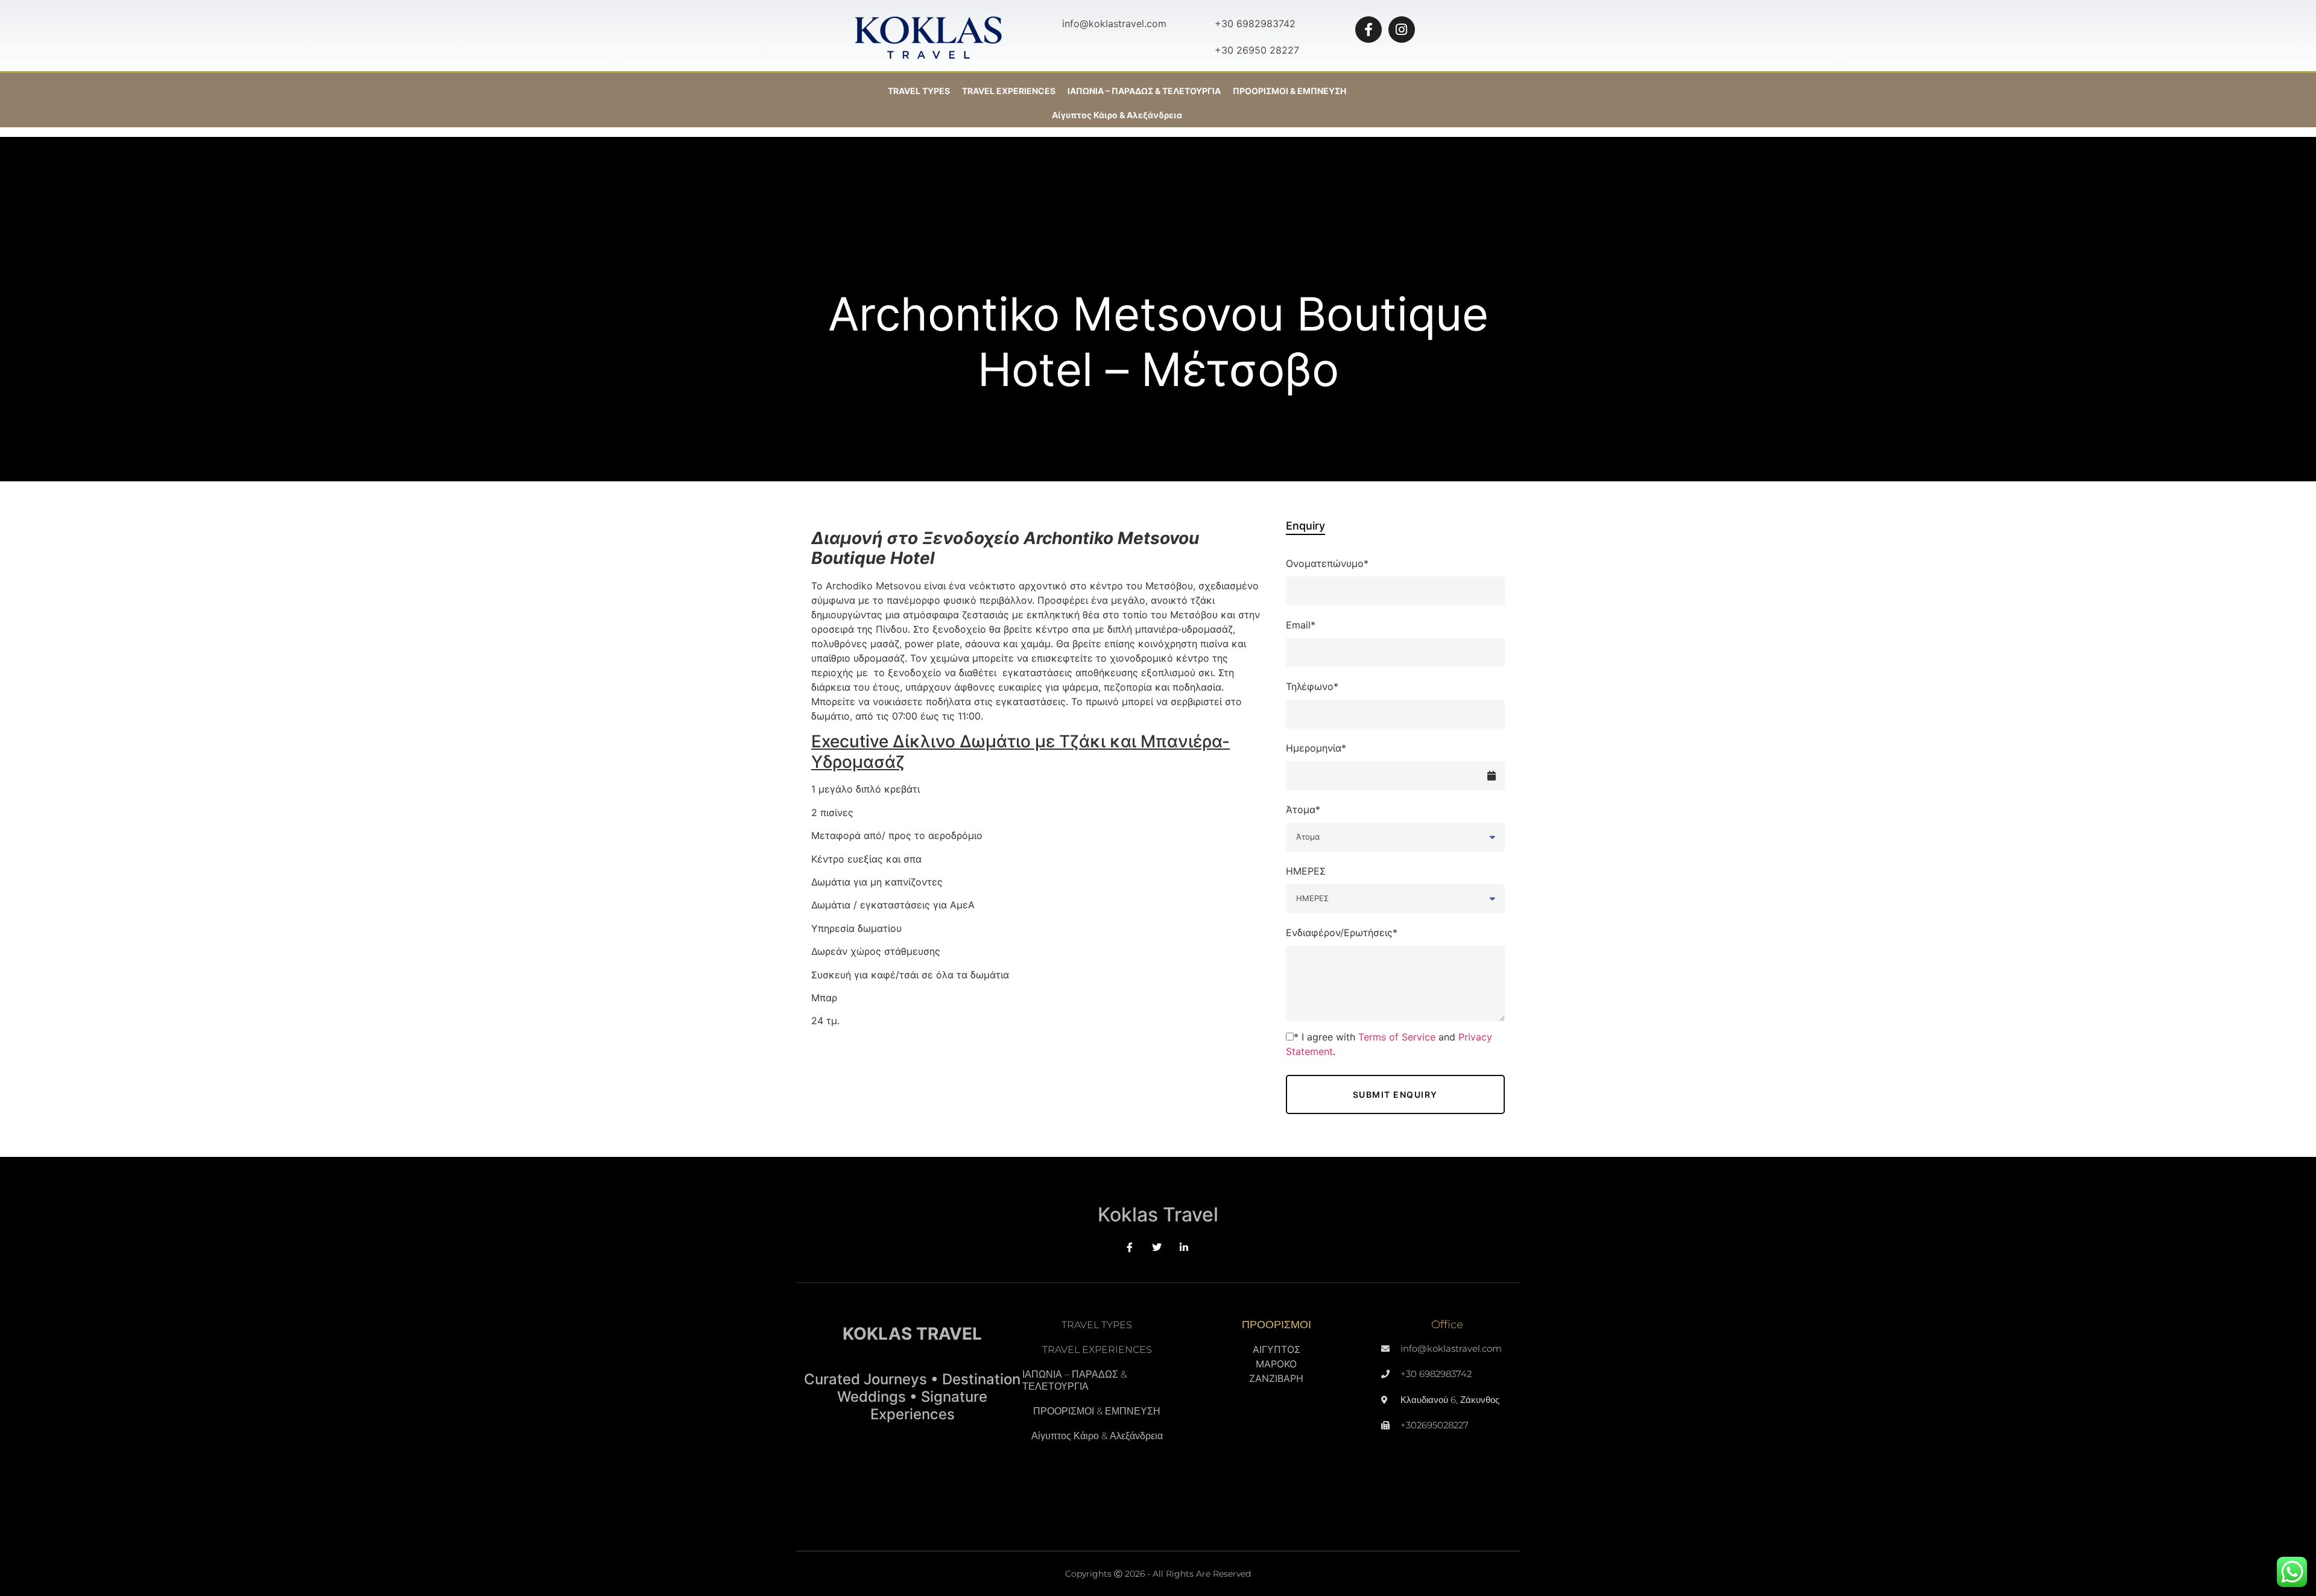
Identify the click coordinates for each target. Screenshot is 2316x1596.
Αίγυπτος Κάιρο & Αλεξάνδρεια (1117, 115)
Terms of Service (1397, 1037)
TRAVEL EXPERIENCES (1009, 91)
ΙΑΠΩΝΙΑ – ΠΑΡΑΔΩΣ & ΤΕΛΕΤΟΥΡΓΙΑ (1144, 91)
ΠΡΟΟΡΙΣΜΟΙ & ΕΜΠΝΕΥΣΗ (1097, 1411)
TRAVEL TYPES (919, 91)
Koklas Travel (1158, 1214)
